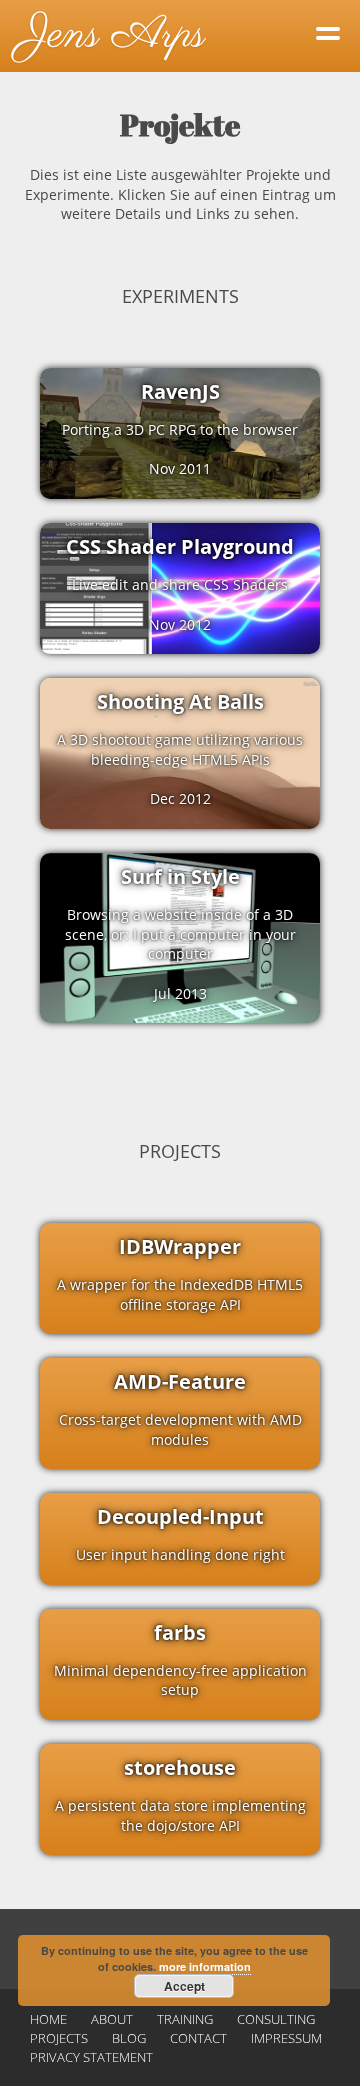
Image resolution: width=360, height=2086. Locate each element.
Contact (198, 2038)
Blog (129, 2038)
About (112, 2019)
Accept (184, 1986)
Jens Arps (112, 35)
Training (185, 2019)
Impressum (286, 2038)
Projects (59, 2038)
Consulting (276, 2019)
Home (48, 2019)
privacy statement (91, 2057)
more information (205, 1966)
